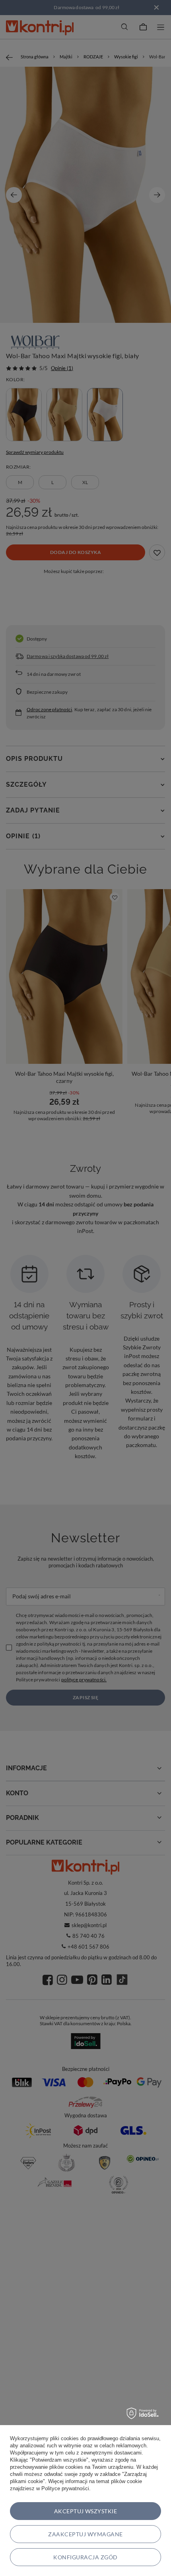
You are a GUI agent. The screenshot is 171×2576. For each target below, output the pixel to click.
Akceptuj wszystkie (86, 2511)
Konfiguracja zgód (85, 2557)
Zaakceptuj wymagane (85, 2534)
